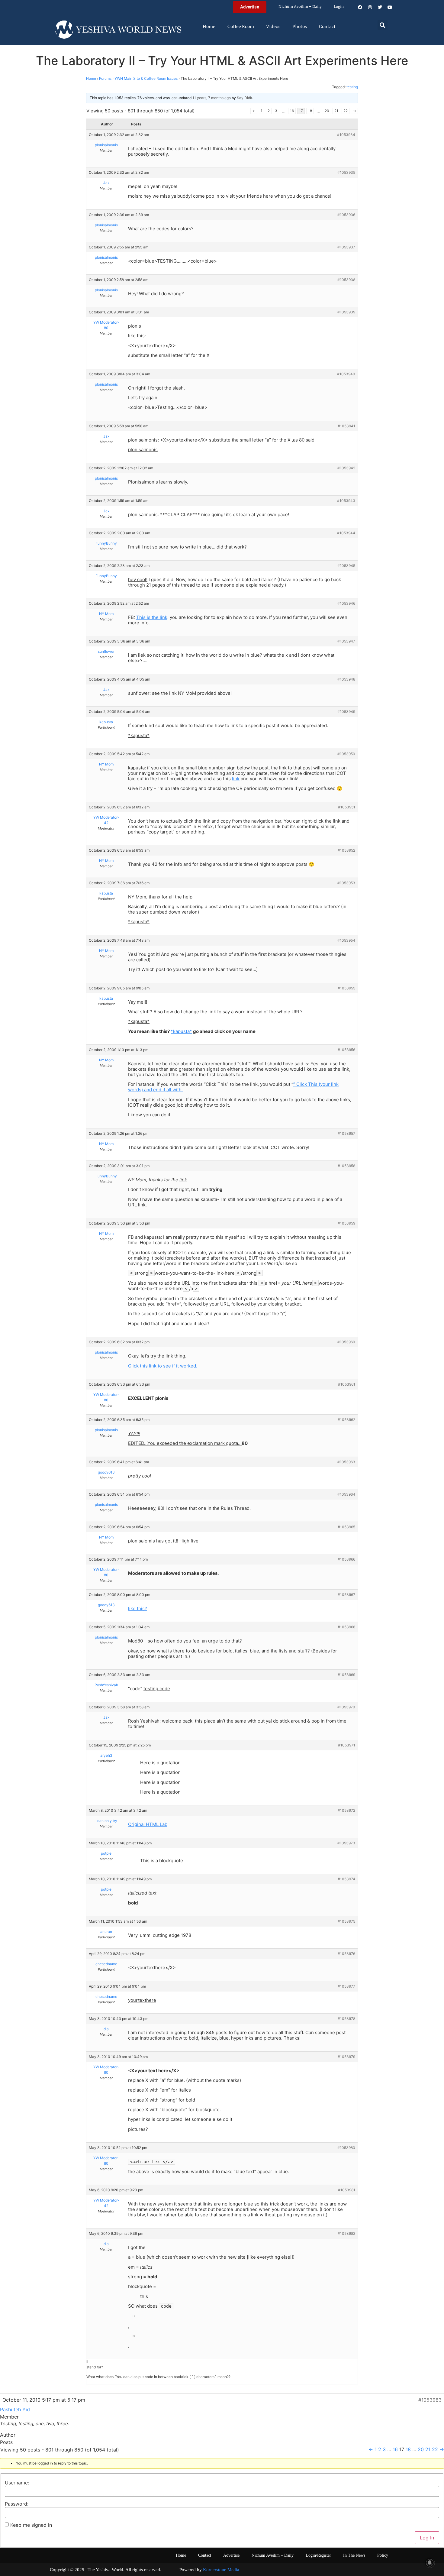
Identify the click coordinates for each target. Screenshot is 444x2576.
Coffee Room (241, 27)
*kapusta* (181, 1031)
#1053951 (347, 807)
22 (346, 111)
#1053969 (346, 1675)
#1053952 (346, 850)
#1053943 (346, 501)
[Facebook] (360, 7)
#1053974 (346, 1879)
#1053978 (346, 2019)
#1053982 (346, 2233)
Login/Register (318, 2555)
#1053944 (346, 533)
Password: (17, 2504)
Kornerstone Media (221, 2570)
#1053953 (346, 883)
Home (209, 27)
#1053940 (346, 374)
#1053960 (346, 1342)
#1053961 (347, 1384)
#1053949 (346, 712)
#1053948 (346, 679)
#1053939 (346, 312)
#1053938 (346, 280)
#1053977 (346, 1986)
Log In (427, 2538)
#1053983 (430, 2400)
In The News (354, 2555)
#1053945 (346, 566)
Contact (327, 27)
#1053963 (346, 1462)
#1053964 (346, 1494)
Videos (273, 27)
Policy (383, 2555)
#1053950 (346, 754)
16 (292, 111)
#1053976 (346, 1954)
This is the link (152, 617)
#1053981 (347, 2190)
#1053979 (346, 2057)
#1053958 (346, 1166)
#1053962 (346, 1420)
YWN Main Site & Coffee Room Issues (146, 78)
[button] (383, 25)
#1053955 (346, 988)
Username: (17, 2483)
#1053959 (346, 1223)
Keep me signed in (31, 2525)
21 (336, 111)
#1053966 (346, 1559)
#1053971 (347, 1745)
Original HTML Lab (148, 1824)
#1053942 (346, 468)
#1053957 (346, 1133)
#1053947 (346, 641)
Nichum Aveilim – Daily (300, 7)
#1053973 (346, 1843)
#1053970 (346, 1707)
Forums (105, 78)
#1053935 (346, 172)
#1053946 (346, 603)
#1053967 (346, 1595)
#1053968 (346, 1627)
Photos (300, 27)
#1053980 (346, 2148)
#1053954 (346, 940)
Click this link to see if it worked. (163, 1366)
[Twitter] (380, 7)
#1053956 (346, 1050)
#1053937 (346, 247)
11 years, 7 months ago (212, 98)
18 (310, 111)
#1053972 (346, 1810)
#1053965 (346, 1527)
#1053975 (346, 1921)
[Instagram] (370, 7)
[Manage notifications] (430, 2563)
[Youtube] (390, 7)
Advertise (231, 2555)
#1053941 (346, 426)
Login (339, 7)
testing (352, 87)
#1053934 (346, 135)
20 (327, 111)
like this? (138, 1608)
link (236, 779)
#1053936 (346, 215)
